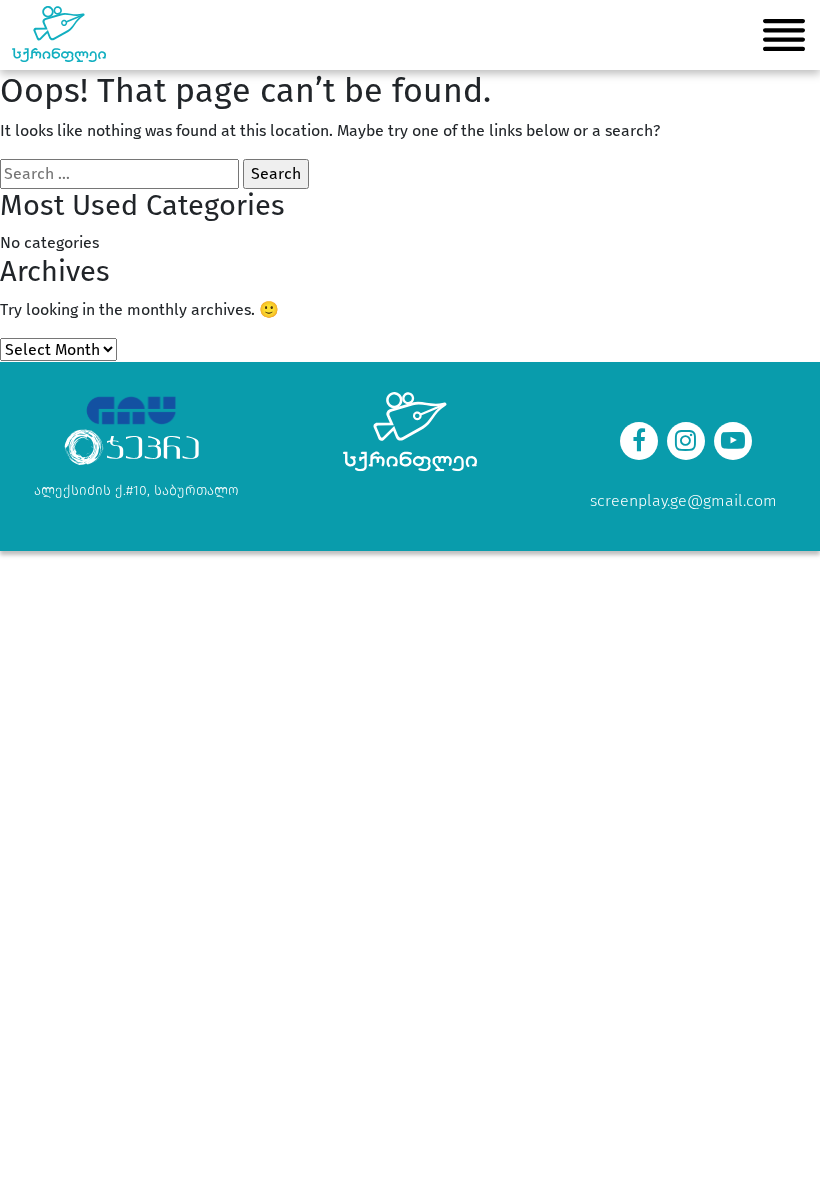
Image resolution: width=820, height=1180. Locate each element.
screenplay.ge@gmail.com (683, 500)
